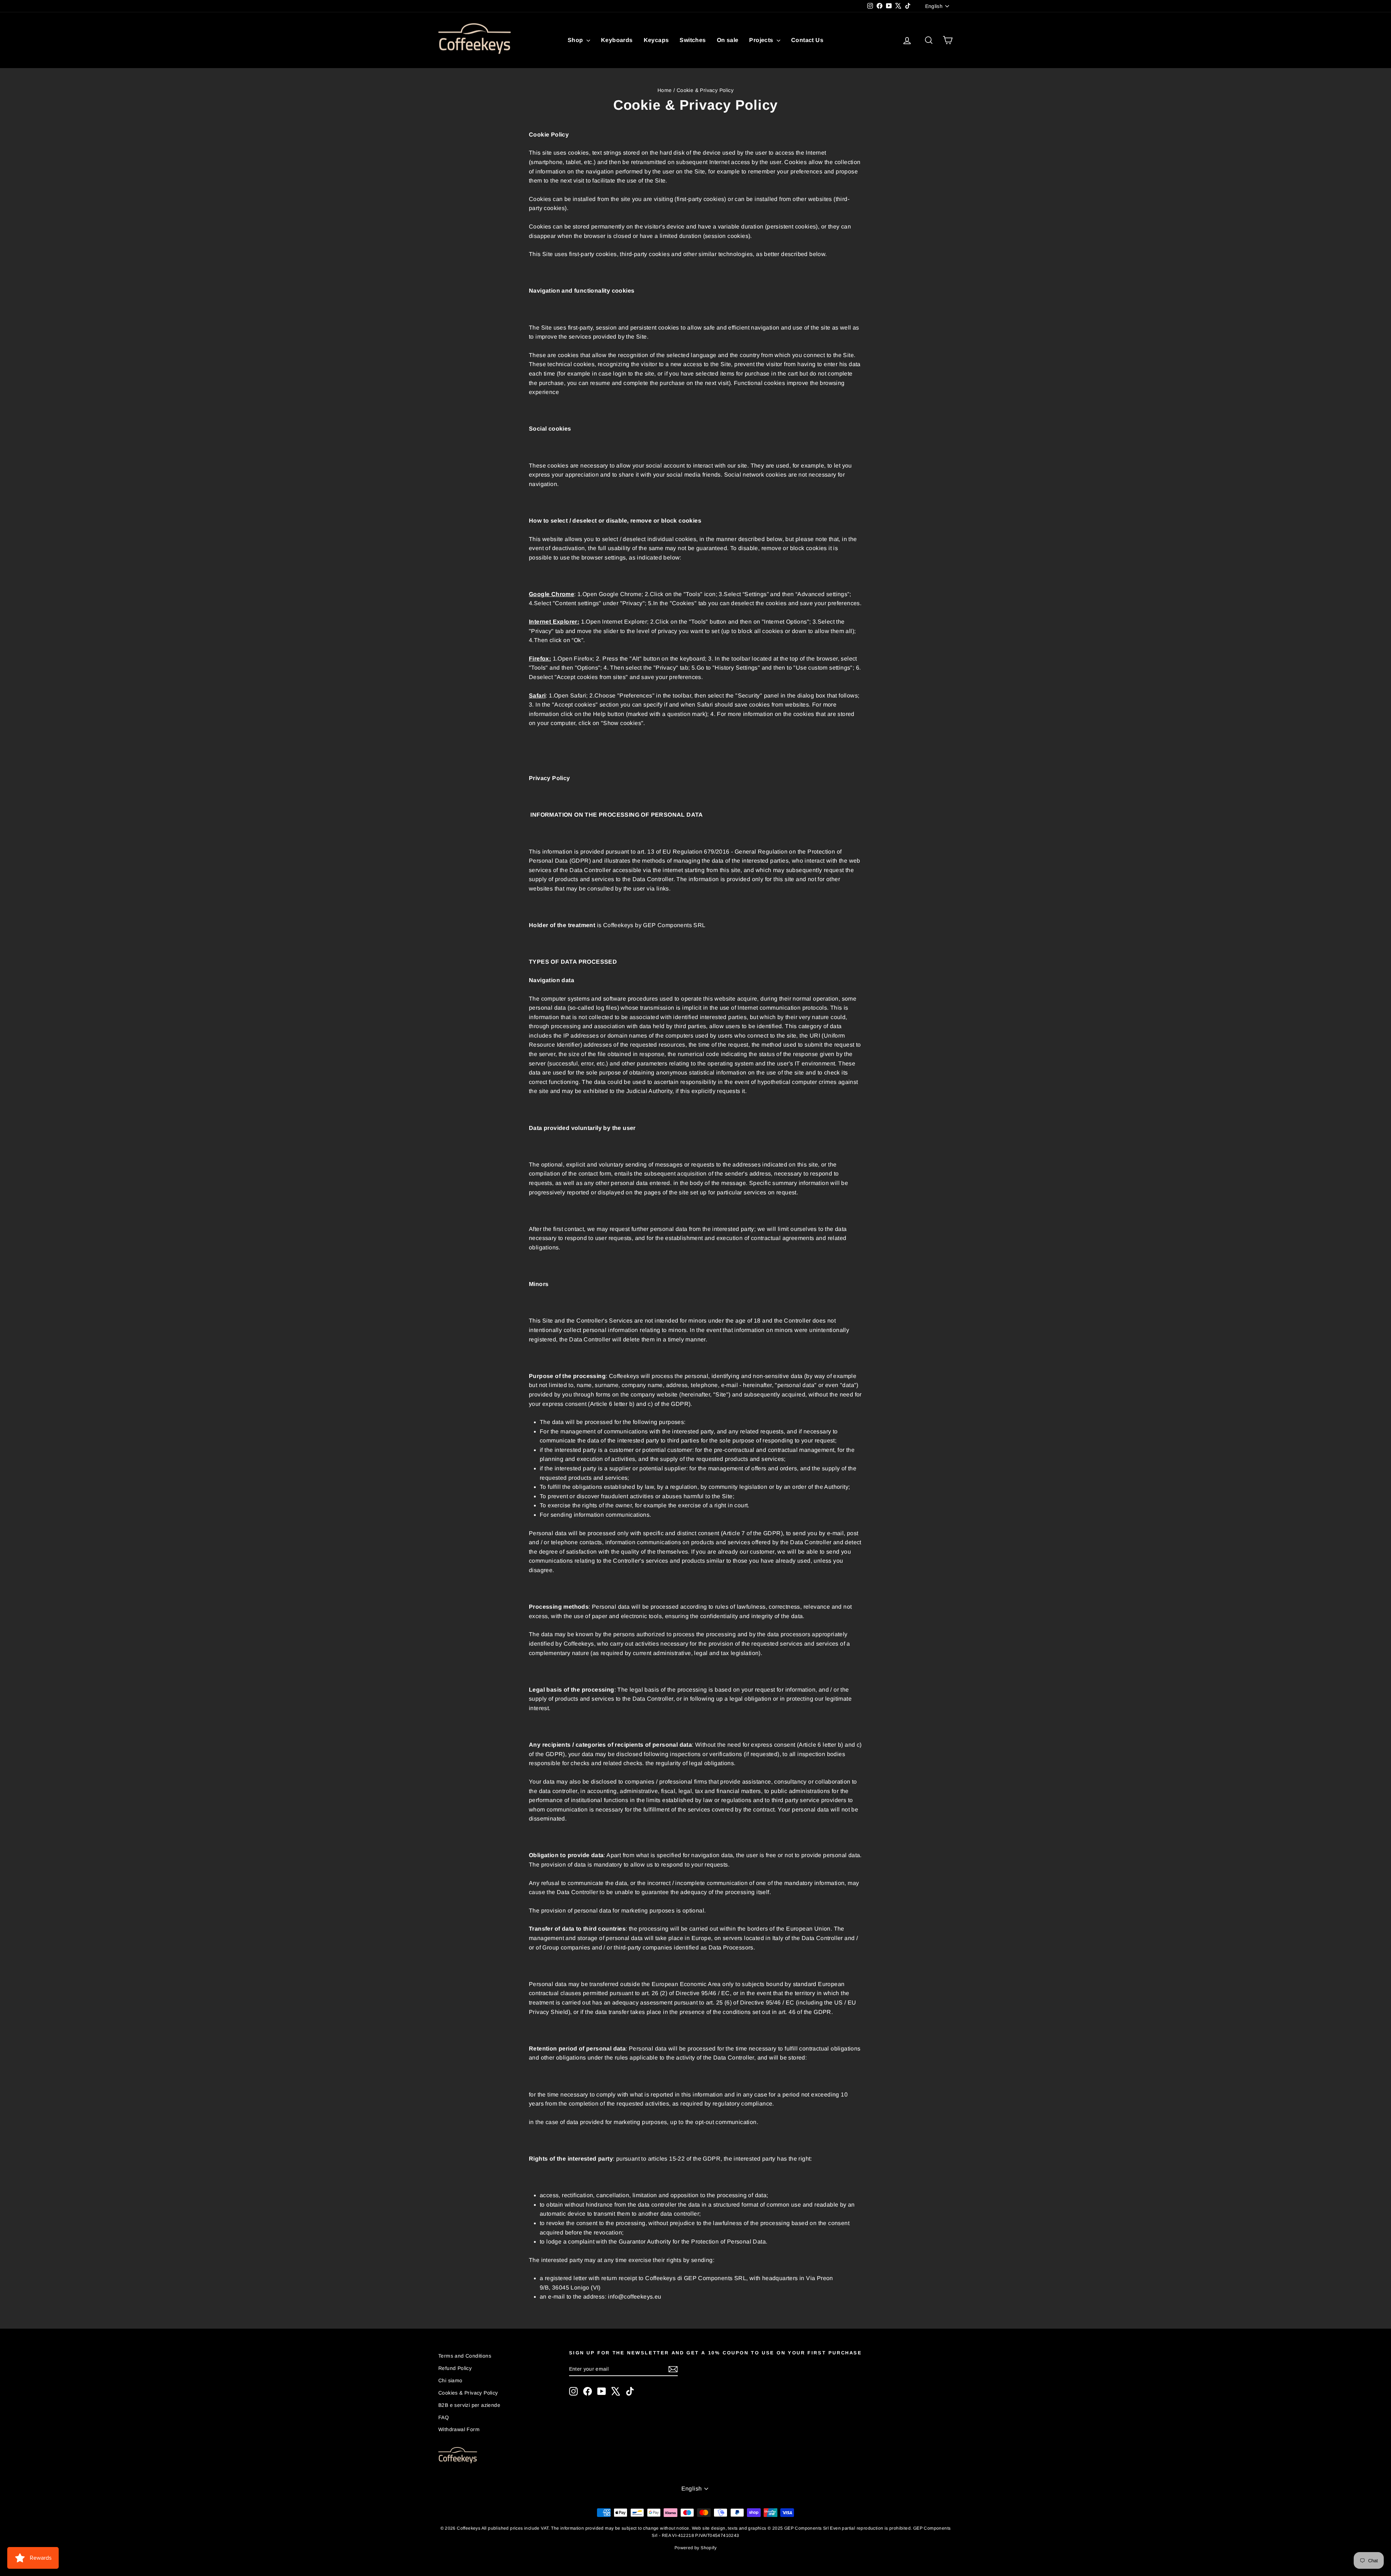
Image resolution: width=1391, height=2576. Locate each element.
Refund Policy (455, 2368)
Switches (693, 40)
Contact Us (807, 40)
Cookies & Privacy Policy (468, 2393)
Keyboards (617, 40)
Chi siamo (450, 2380)
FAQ (444, 2417)
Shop (576, 40)
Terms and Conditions (465, 2356)
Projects (762, 40)
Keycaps (656, 40)
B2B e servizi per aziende (469, 2405)
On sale (728, 40)
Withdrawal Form (459, 2429)
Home (665, 90)
